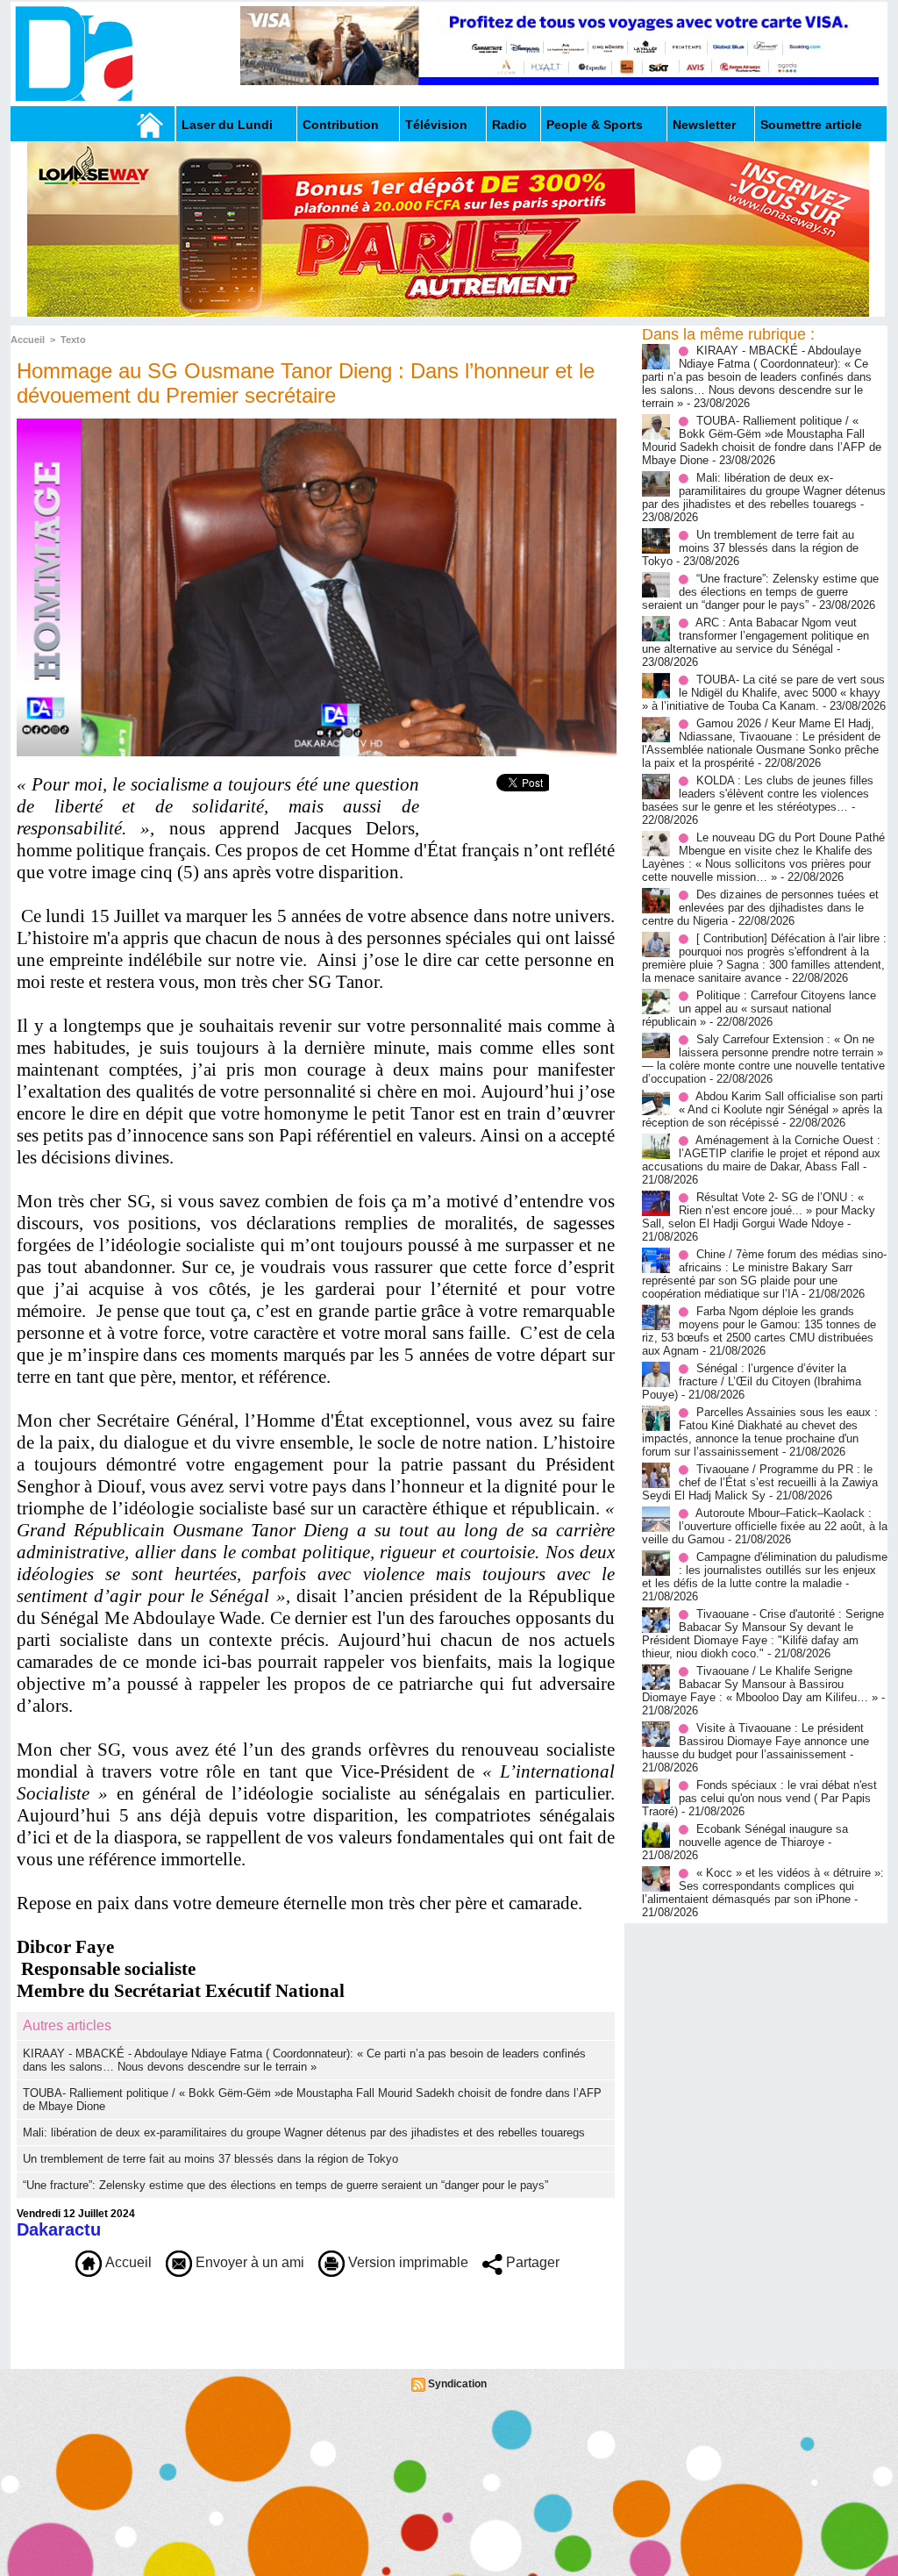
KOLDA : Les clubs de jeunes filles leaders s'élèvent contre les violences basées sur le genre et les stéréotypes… (758, 794)
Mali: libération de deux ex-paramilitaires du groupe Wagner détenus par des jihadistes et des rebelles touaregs (304, 2132)
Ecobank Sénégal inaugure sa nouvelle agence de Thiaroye (763, 1835)
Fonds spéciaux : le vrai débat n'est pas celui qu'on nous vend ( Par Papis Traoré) (759, 1798)
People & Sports (595, 125)
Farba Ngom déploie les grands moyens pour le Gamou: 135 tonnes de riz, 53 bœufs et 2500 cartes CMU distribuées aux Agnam (759, 1331)
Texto (73, 340)
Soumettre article (811, 125)
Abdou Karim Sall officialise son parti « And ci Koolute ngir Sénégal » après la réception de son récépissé (763, 1109)
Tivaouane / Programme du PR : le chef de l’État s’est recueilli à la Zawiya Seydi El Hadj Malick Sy (760, 1482)
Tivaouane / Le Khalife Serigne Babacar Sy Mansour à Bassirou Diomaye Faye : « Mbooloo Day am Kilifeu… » (760, 1684)
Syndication (457, 2384)
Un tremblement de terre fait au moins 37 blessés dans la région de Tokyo (210, 2159)
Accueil (28, 340)
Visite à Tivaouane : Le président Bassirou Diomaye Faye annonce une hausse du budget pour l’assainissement (755, 1741)
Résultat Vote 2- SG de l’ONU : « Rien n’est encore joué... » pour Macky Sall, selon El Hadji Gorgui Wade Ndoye (759, 1210)
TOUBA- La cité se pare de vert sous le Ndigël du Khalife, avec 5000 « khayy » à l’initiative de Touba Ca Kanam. (763, 693)
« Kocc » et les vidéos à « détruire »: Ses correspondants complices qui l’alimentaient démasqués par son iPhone (763, 1886)
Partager (531, 2262)
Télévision (436, 125)
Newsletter (704, 125)
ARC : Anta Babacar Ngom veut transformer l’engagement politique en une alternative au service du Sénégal (755, 636)
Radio (510, 125)
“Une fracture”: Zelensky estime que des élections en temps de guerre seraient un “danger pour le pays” (285, 2185)
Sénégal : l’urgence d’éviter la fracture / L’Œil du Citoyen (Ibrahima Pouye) (752, 1381)
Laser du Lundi (227, 125)
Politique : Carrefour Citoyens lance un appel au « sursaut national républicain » (759, 1009)
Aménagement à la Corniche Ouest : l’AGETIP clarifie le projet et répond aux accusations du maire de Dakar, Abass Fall (761, 1153)
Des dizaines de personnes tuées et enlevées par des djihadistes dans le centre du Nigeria (760, 908)
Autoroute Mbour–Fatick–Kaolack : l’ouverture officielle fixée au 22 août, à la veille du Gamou (765, 1526)
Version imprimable (406, 2262)
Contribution (341, 125)
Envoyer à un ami (248, 2262)
